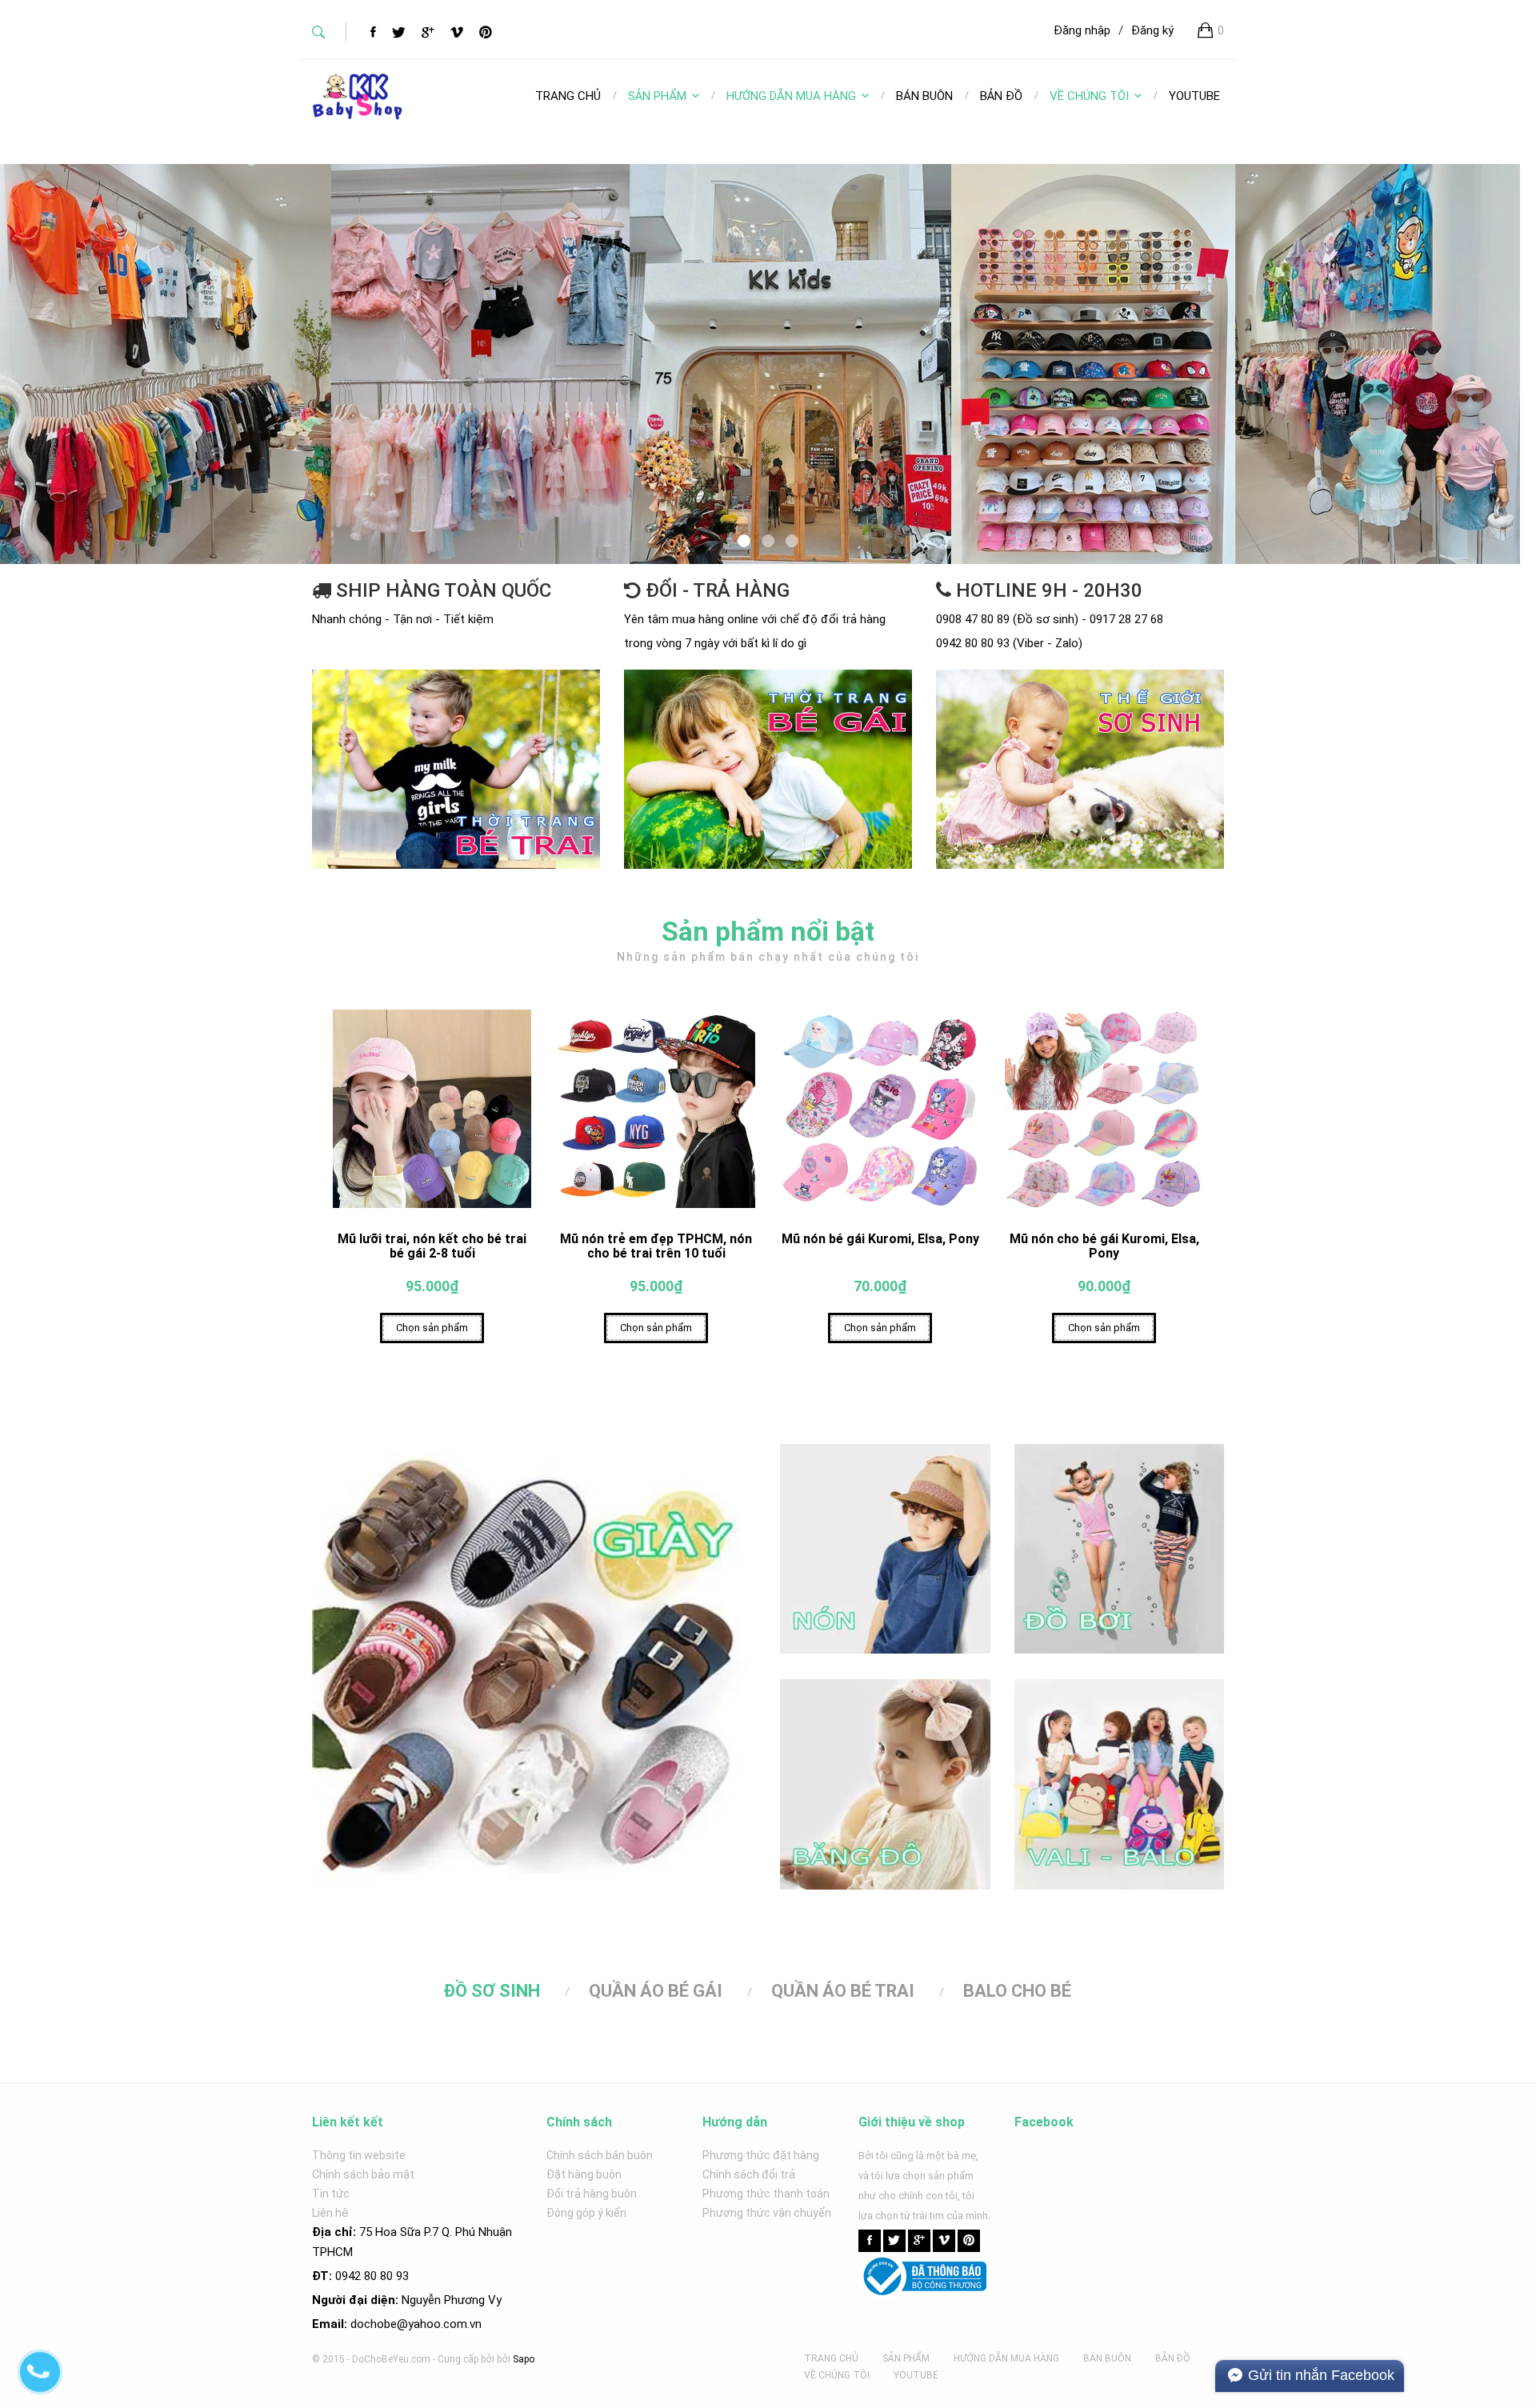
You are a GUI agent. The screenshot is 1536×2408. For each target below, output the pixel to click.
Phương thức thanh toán (766, 2194)
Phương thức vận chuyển (767, 2213)
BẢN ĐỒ (1173, 2358)
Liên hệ (330, 2213)
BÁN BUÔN (1107, 2358)
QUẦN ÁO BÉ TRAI (843, 1991)
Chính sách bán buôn (600, 2155)
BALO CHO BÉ (1017, 1991)
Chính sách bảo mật (363, 2174)
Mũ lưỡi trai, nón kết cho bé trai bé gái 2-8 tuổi (432, 1246)
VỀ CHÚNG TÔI (1089, 96)
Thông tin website (359, 2155)
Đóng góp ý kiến (586, 2213)
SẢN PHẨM (657, 96)
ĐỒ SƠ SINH (492, 1991)
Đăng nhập (1082, 30)
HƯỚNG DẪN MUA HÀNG (791, 96)
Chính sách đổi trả (749, 2174)
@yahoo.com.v (436, 2324)
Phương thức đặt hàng (761, 2155)
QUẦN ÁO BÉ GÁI (656, 1991)
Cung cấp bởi (466, 2359)
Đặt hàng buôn (584, 2174)
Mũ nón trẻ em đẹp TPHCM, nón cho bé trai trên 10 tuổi (656, 1246)
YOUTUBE (916, 2375)
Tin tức (331, 2194)
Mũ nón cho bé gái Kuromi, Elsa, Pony (1104, 1246)
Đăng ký (1152, 30)
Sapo (524, 2359)
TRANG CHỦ (831, 2358)
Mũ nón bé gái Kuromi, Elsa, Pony (880, 1239)
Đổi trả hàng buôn (592, 2194)
